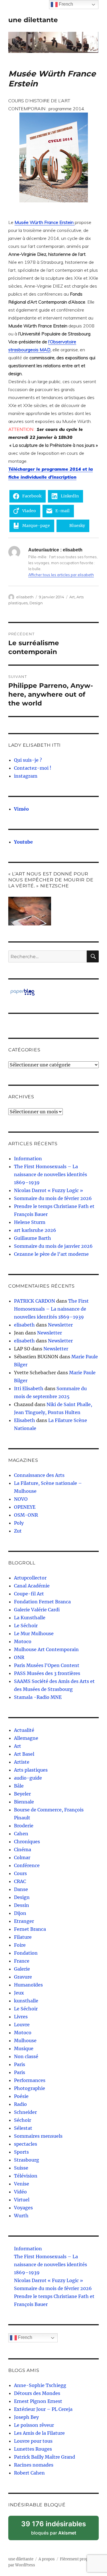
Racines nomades (34, 2465)
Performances (30, 2080)
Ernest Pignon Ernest (38, 2401)
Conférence (27, 1865)
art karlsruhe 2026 (35, 1230)
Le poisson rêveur (34, 2425)
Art (72, 597)
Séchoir (23, 2120)
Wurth (21, 2216)
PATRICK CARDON (35, 1301)
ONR (19, 1657)
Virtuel (22, 2200)
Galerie (22, 1969)
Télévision (26, 2176)
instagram (26, 776)
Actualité (24, 1730)
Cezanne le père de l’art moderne (51, 1254)
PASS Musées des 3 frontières (47, 1673)
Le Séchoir (26, 1626)
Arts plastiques (31, 1770)
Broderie (24, 1826)
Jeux (19, 1993)
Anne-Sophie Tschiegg (40, 2385)
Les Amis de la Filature (39, 2433)
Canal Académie (32, 1586)
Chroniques (27, 1842)
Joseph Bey (26, 2417)
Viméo (21, 809)
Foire (20, 1945)
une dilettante (33, 20)
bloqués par (57, 2530)
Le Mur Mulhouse (34, 1633)
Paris (20, 2064)
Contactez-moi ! (33, 768)
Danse (21, 1889)
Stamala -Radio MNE (38, 1697)
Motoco (23, 1641)
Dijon (20, 1913)
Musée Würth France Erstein (45, 222)
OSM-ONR (26, 1515)
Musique (24, 2048)
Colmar (22, 1857)
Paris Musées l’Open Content (47, 1665)
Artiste (22, 1762)
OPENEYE (25, 1507)
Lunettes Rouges (33, 2449)
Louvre (22, 2025)
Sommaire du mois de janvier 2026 (53, 1246)
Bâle (19, 1786)
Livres (21, 2017)
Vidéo (20, 2192)
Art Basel (24, 1754)
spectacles (26, 2144)
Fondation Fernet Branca (42, 1602)
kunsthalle (26, 2001)
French (25, 2337)
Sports (21, 2152)
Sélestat (23, 2128)
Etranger (24, 1921)
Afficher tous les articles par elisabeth (61, 575)
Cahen (21, 1834)
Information (28, 1159)
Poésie (21, 2096)
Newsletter (60, 1325)
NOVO (21, 1499)
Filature (23, 1937)
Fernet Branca (30, 1929)
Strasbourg (27, 2160)
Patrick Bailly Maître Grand (45, 2457)
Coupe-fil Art (29, 1594)
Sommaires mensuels (38, 2136)
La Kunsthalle (30, 1618)
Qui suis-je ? (28, 760)
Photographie (30, 2088)
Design (36, 603)
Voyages (23, 2208)
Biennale (24, 1802)
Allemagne (26, 1738)
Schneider (25, 2112)
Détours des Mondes (37, 2393)
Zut (18, 1531)
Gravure (23, 1977)
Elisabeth (25, 1420)
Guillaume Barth (33, 1238)
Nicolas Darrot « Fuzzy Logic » (49, 1190)
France (22, 1961)
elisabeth (25, 597)
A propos (47, 2559)
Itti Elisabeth (29, 1388)
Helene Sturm (30, 1222)
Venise (22, 2184)
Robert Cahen (29, 2473)
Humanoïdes (28, 1985)
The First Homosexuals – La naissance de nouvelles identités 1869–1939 (51, 1174)
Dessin (22, 1905)
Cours (20, 1873)
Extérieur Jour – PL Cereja (43, 2409)
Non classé (26, 2056)
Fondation (26, 1953)
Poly (19, 1523)
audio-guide (28, 1778)
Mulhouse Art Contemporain (46, 1649)
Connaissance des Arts (39, 1475)
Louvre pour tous (33, 2441)
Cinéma (23, 1850)
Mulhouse (25, 2041)
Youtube (23, 842)
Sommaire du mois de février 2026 (53, 1198)
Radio (20, 2104)
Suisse (21, 2168)
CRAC (20, 1881)
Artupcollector (30, 1578)
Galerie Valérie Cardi (37, 1610)
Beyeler (22, 1794)
